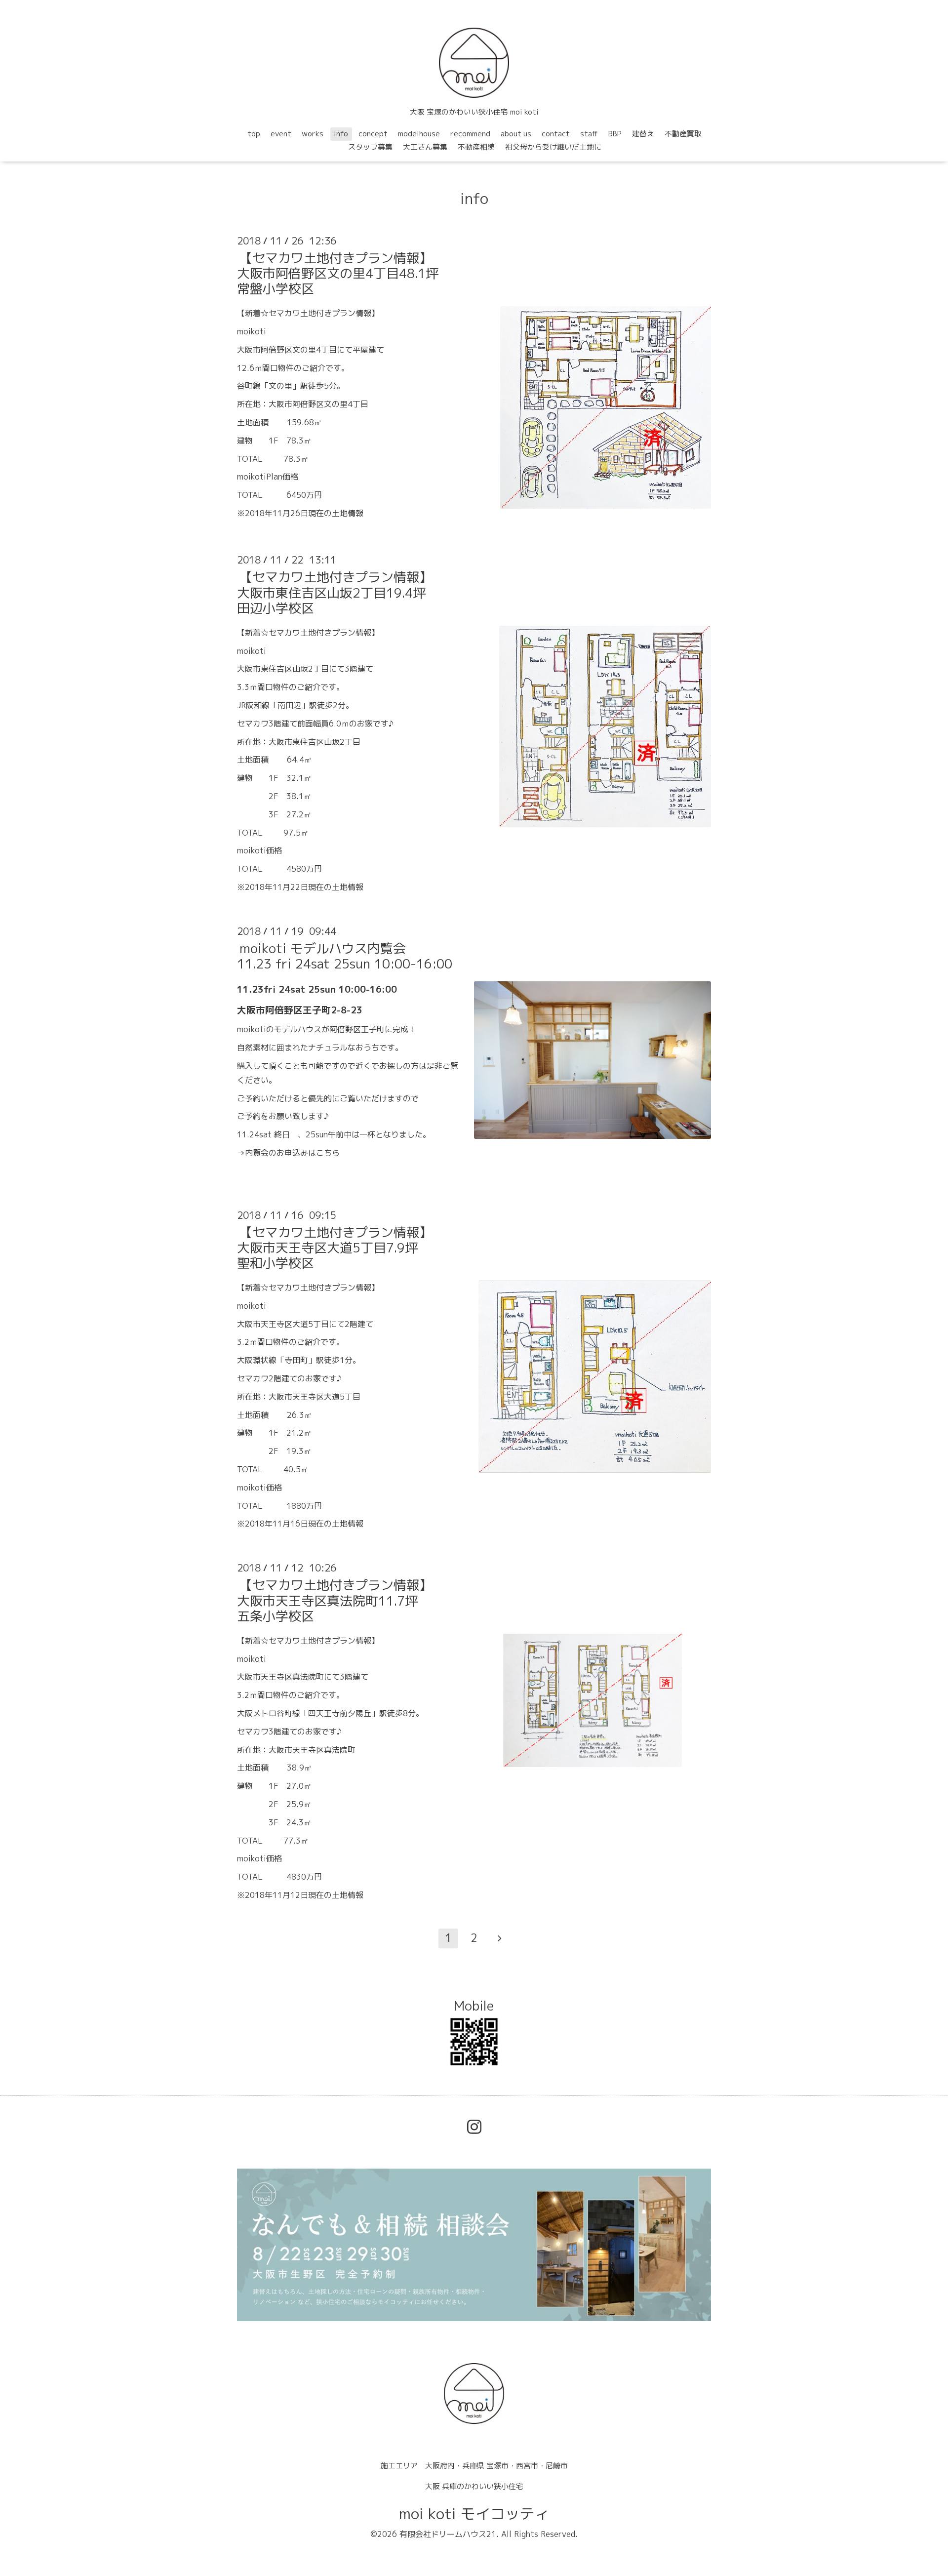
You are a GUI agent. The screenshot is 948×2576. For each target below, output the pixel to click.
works (313, 134)
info (341, 134)
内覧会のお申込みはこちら (292, 1153)
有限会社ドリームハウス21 (448, 2534)
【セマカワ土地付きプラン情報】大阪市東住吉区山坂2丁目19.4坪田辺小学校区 (335, 592)
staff (589, 134)
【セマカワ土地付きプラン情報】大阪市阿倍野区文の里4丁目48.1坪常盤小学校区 (338, 273)
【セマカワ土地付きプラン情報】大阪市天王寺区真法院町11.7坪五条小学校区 (335, 1600)
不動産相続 (476, 147)
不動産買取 (683, 134)
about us (516, 134)
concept (373, 134)
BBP (615, 134)
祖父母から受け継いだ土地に (553, 147)
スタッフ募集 (370, 147)
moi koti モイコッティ (474, 2514)
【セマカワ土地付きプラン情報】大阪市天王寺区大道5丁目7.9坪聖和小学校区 (335, 1248)
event (281, 134)
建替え (643, 134)
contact (556, 134)
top (254, 134)
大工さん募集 (425, 147)
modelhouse (419, 134)
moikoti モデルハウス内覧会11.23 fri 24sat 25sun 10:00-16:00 (345, 956)
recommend (470, 134)
